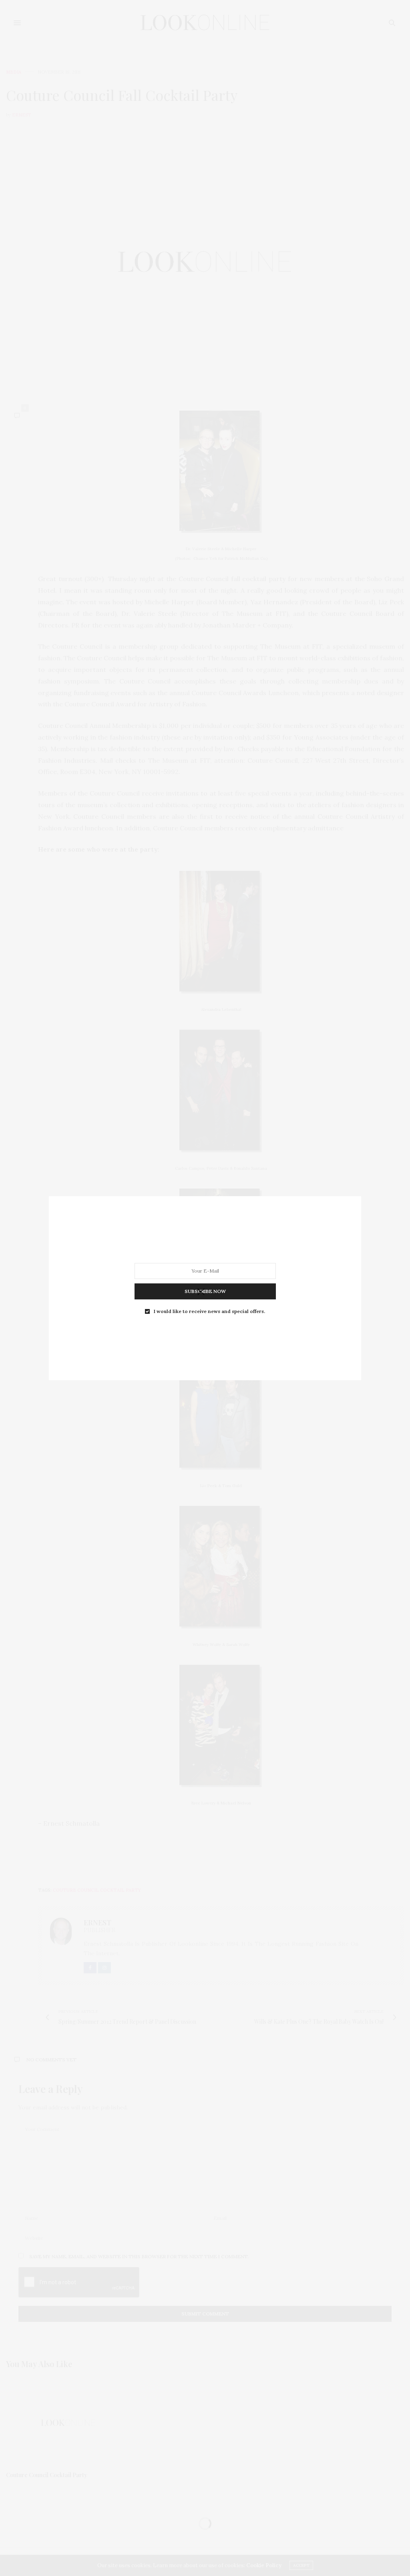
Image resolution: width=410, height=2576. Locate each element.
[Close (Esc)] (201, 1292)
